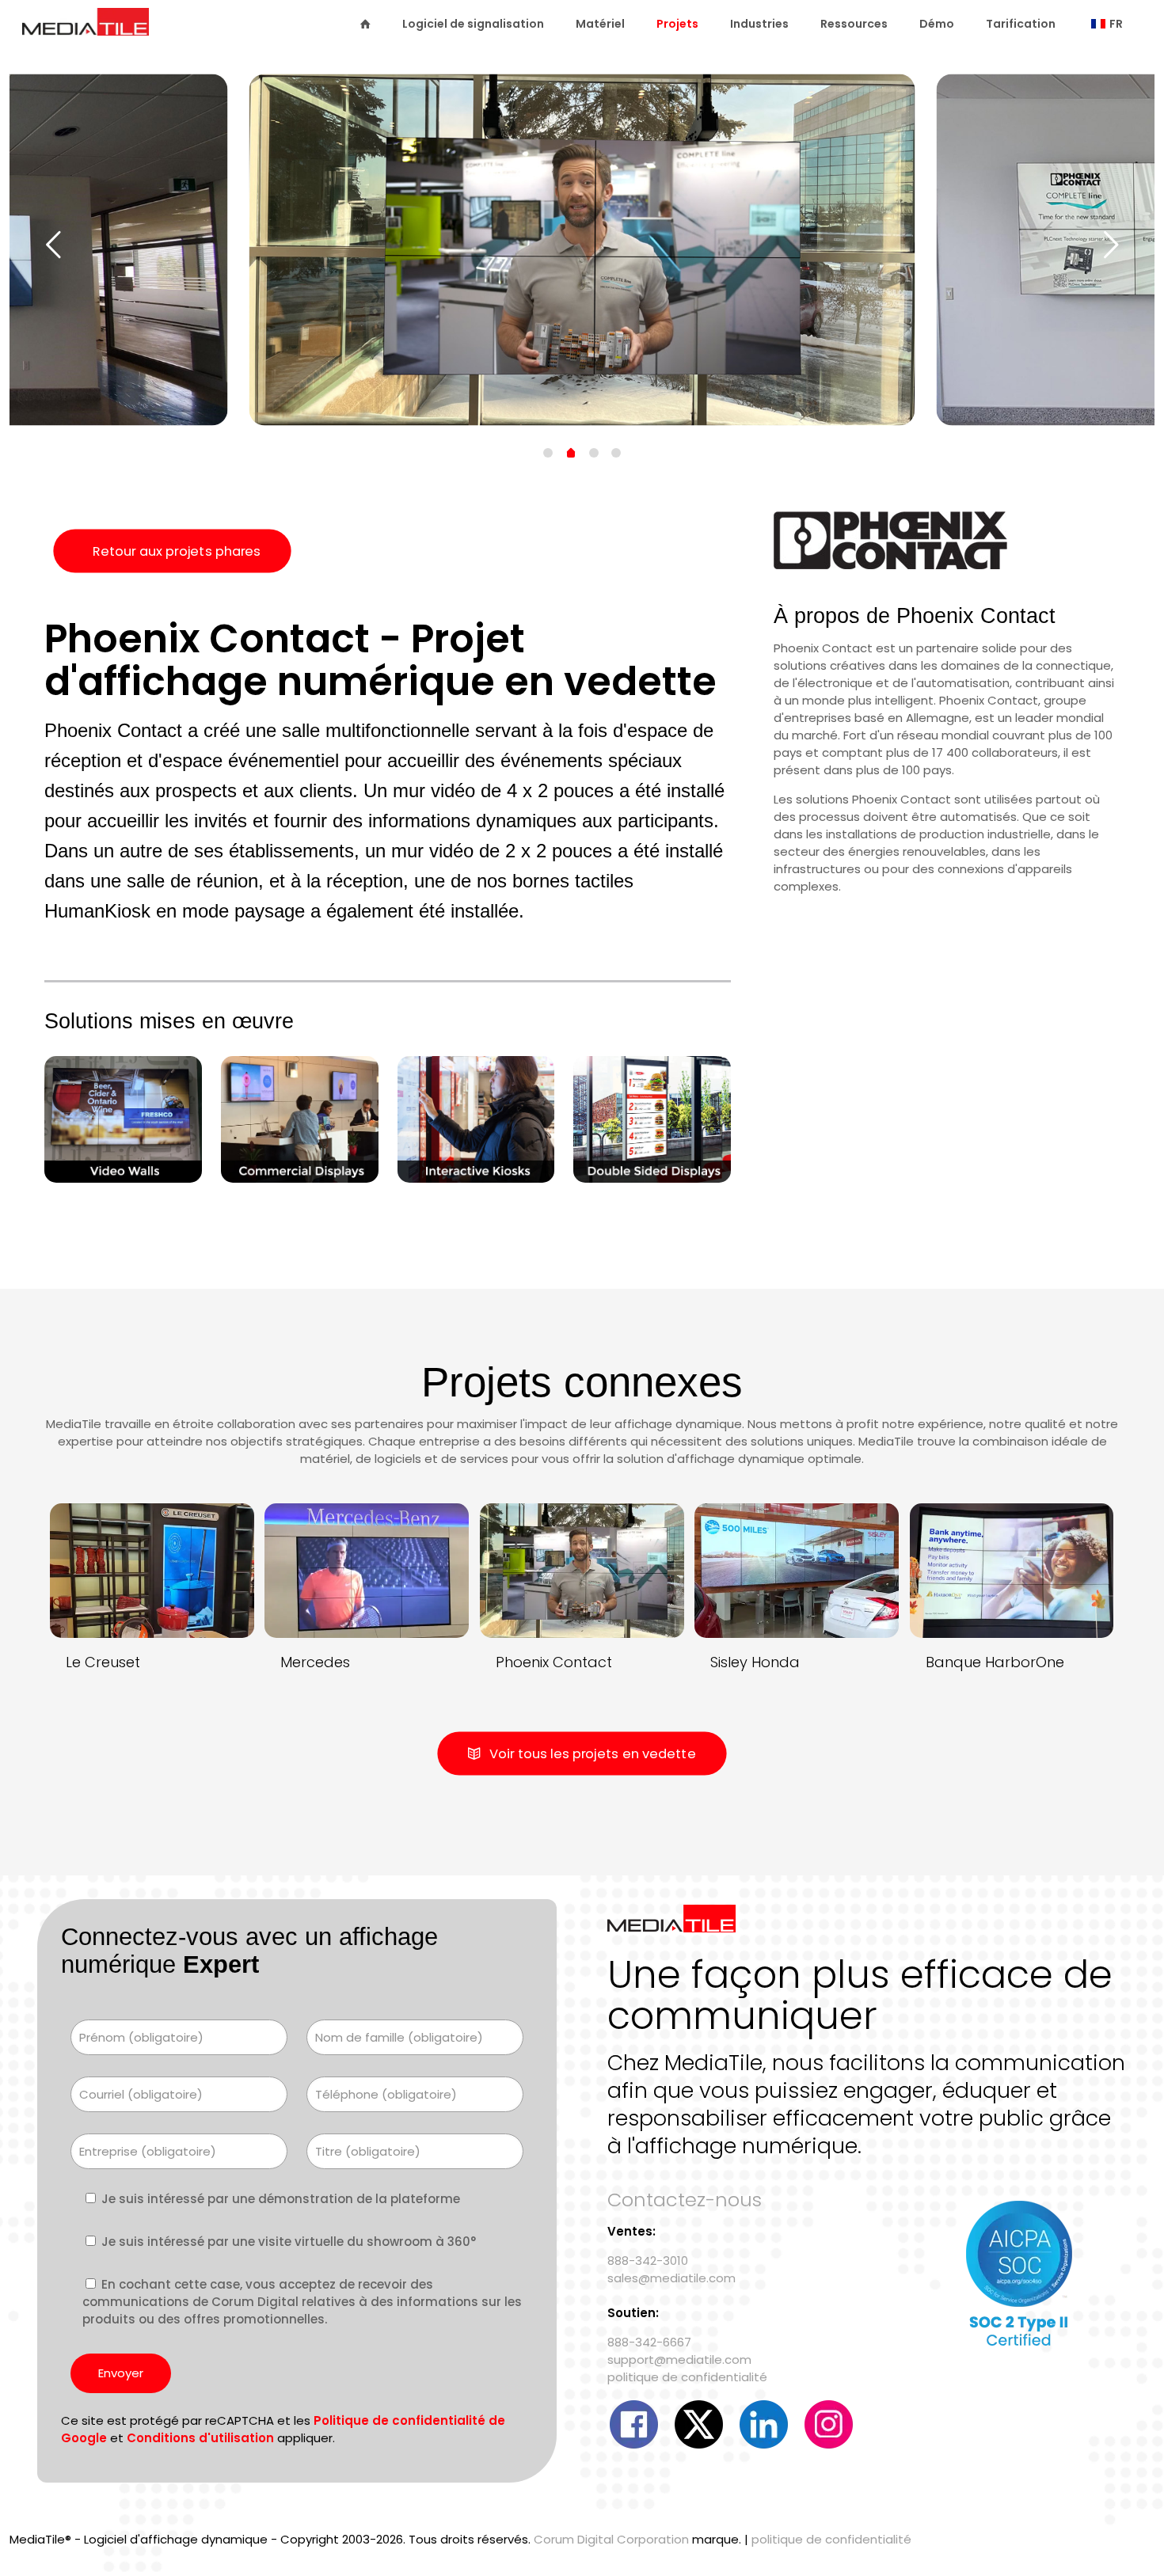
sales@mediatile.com (671, 2278)
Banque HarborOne (995, 1662)
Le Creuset (103, 1662)
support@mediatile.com (679, 2359)
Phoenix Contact (554, 1662)
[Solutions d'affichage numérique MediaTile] (86, 29)
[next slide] (1111, 245)
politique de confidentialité (687, 2377)
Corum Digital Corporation (611, 2539)
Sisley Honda (755, 1662)
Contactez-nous (685, 2200)
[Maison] (365, 24)
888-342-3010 (648, 2261)
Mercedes (315, 1662)
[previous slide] (53, 245)
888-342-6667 (649, 2342)
